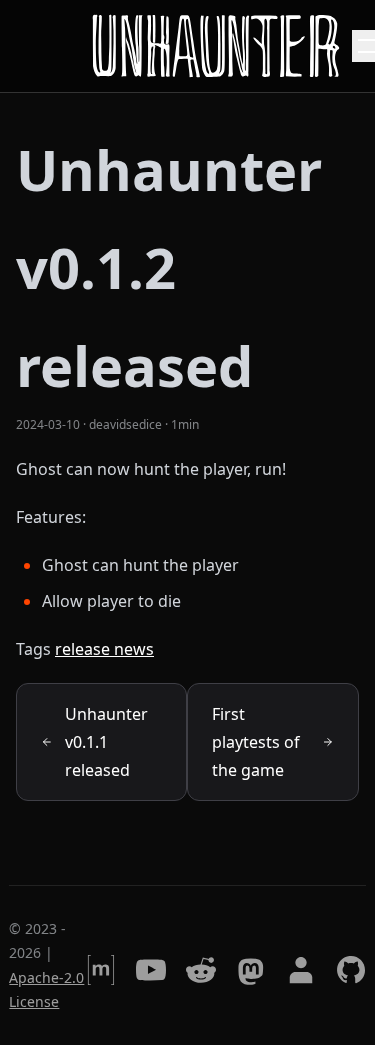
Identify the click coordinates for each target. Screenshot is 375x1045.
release (84, 649)
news (134, 649)
